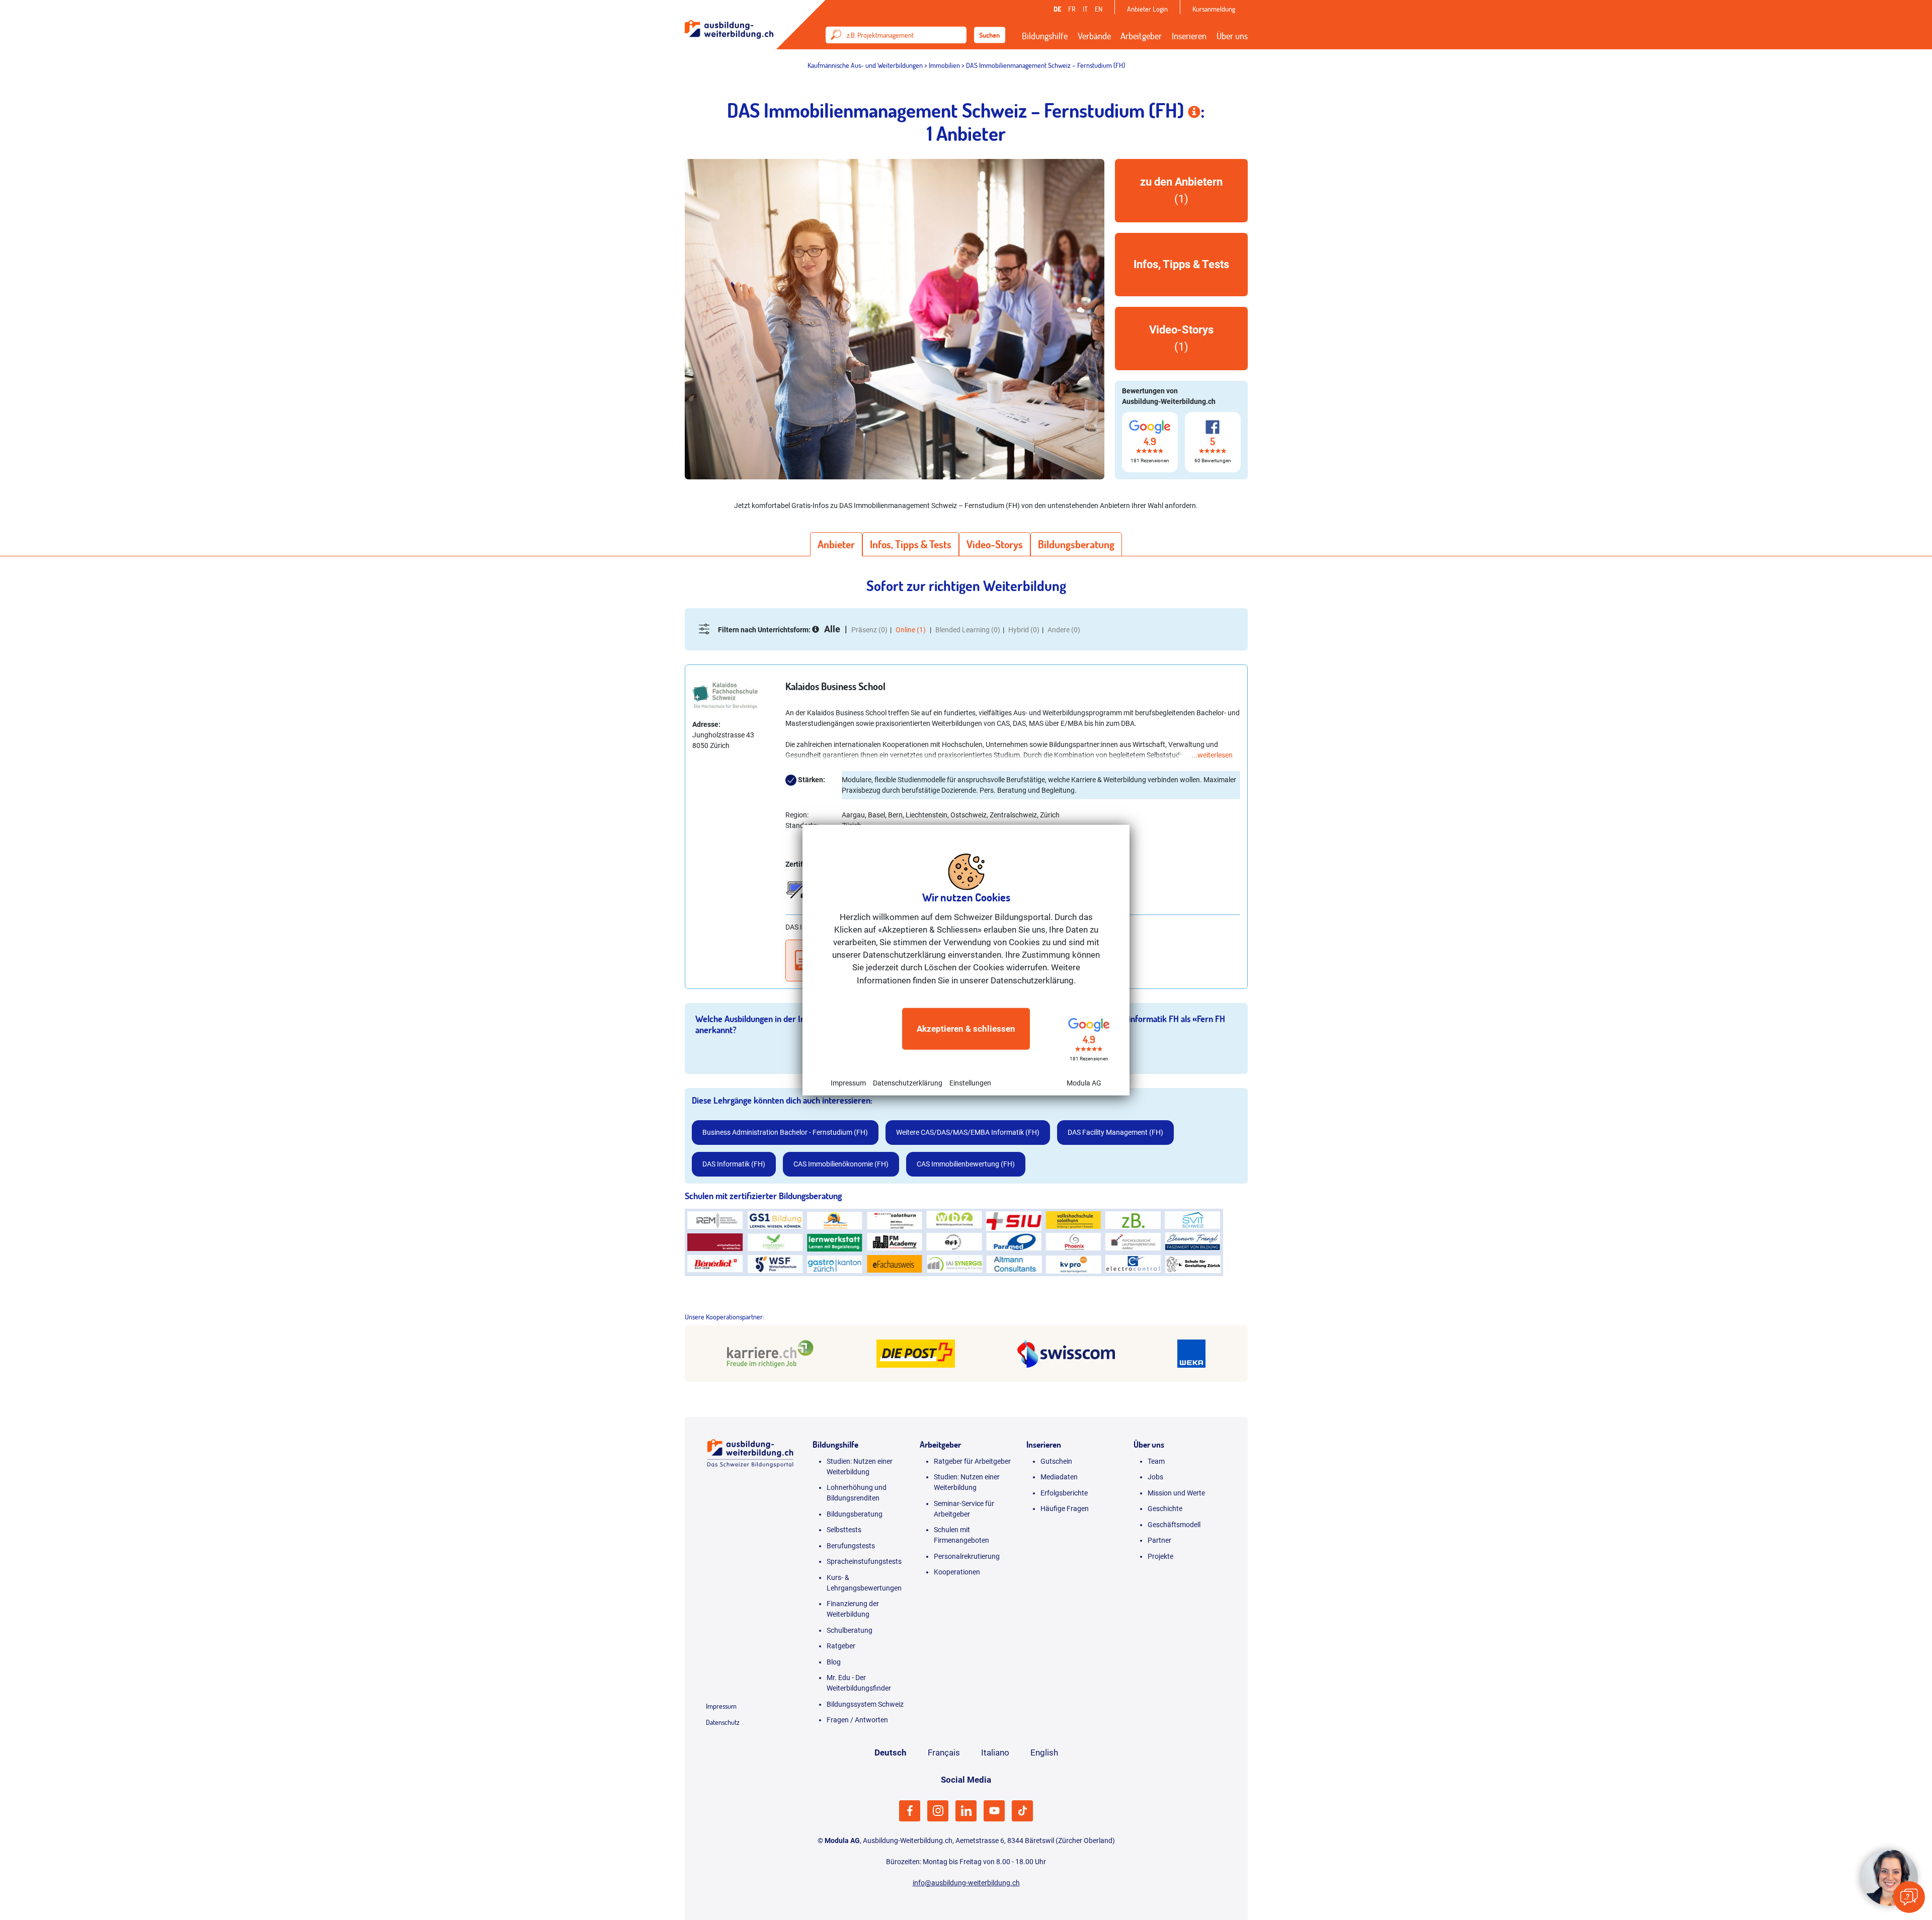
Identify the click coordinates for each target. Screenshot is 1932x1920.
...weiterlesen (1212, 755)
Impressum (848, 1083)
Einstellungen (970, 1083)
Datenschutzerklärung (908, 1083)
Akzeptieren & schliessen (966, 1029)
